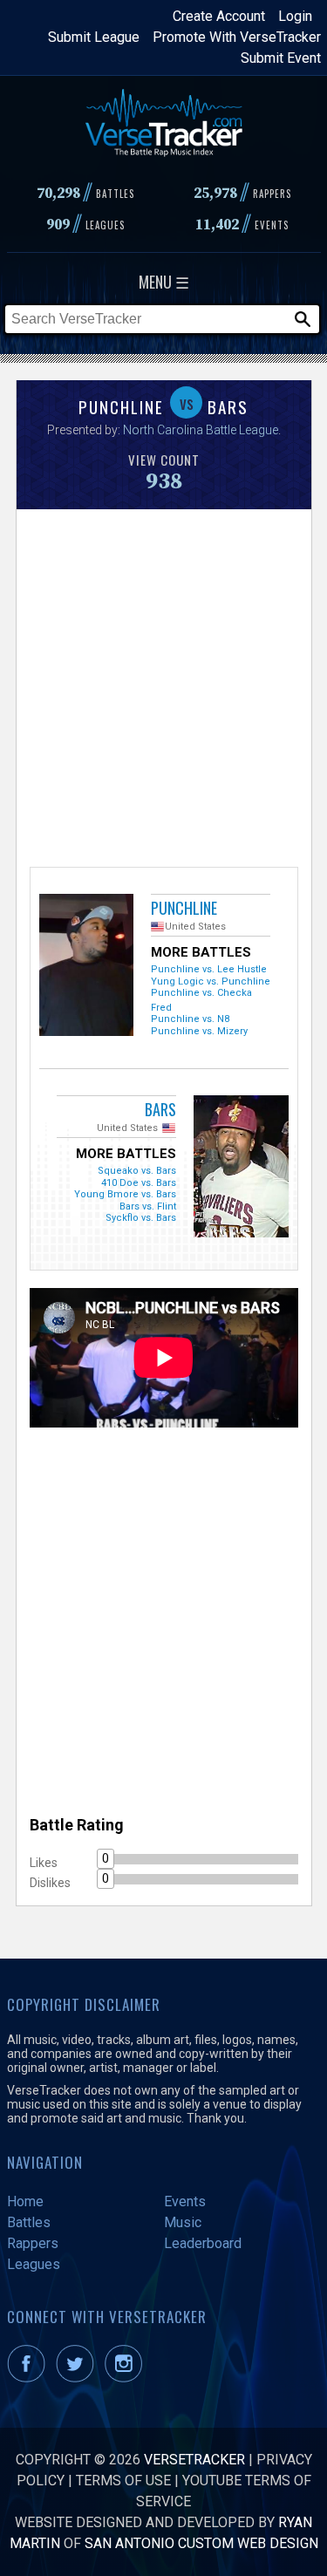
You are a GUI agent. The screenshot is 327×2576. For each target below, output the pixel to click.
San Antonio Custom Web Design (201, 2543)
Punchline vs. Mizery (199, 1031)
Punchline (184, 908)
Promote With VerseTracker (237, 37)
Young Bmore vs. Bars (125, 1194)
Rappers (33, 2243)
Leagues (34, 2264)
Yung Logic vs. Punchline (211, 981)
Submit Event (281, 58)
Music (183, 2222)
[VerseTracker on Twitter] (78, 2378)
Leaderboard (203, 2243)
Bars (160, 1109)
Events (185, 2201)
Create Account (219, 16)
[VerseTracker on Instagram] (127, 2378)
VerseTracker (194, 2460)
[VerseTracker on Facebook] (30, 2378)
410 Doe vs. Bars (139, 1183)
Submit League (94, 37)
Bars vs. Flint (148, 1206)
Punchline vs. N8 (190, 1019)
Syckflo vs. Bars (141, 1218)
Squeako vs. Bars (137, 1171)
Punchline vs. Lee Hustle (209, 969)
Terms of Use (123, 2481)
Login (295, 16)
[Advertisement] (163, 686)
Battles (29, 2222)
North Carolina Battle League (201, 430)
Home (25, 2201)
